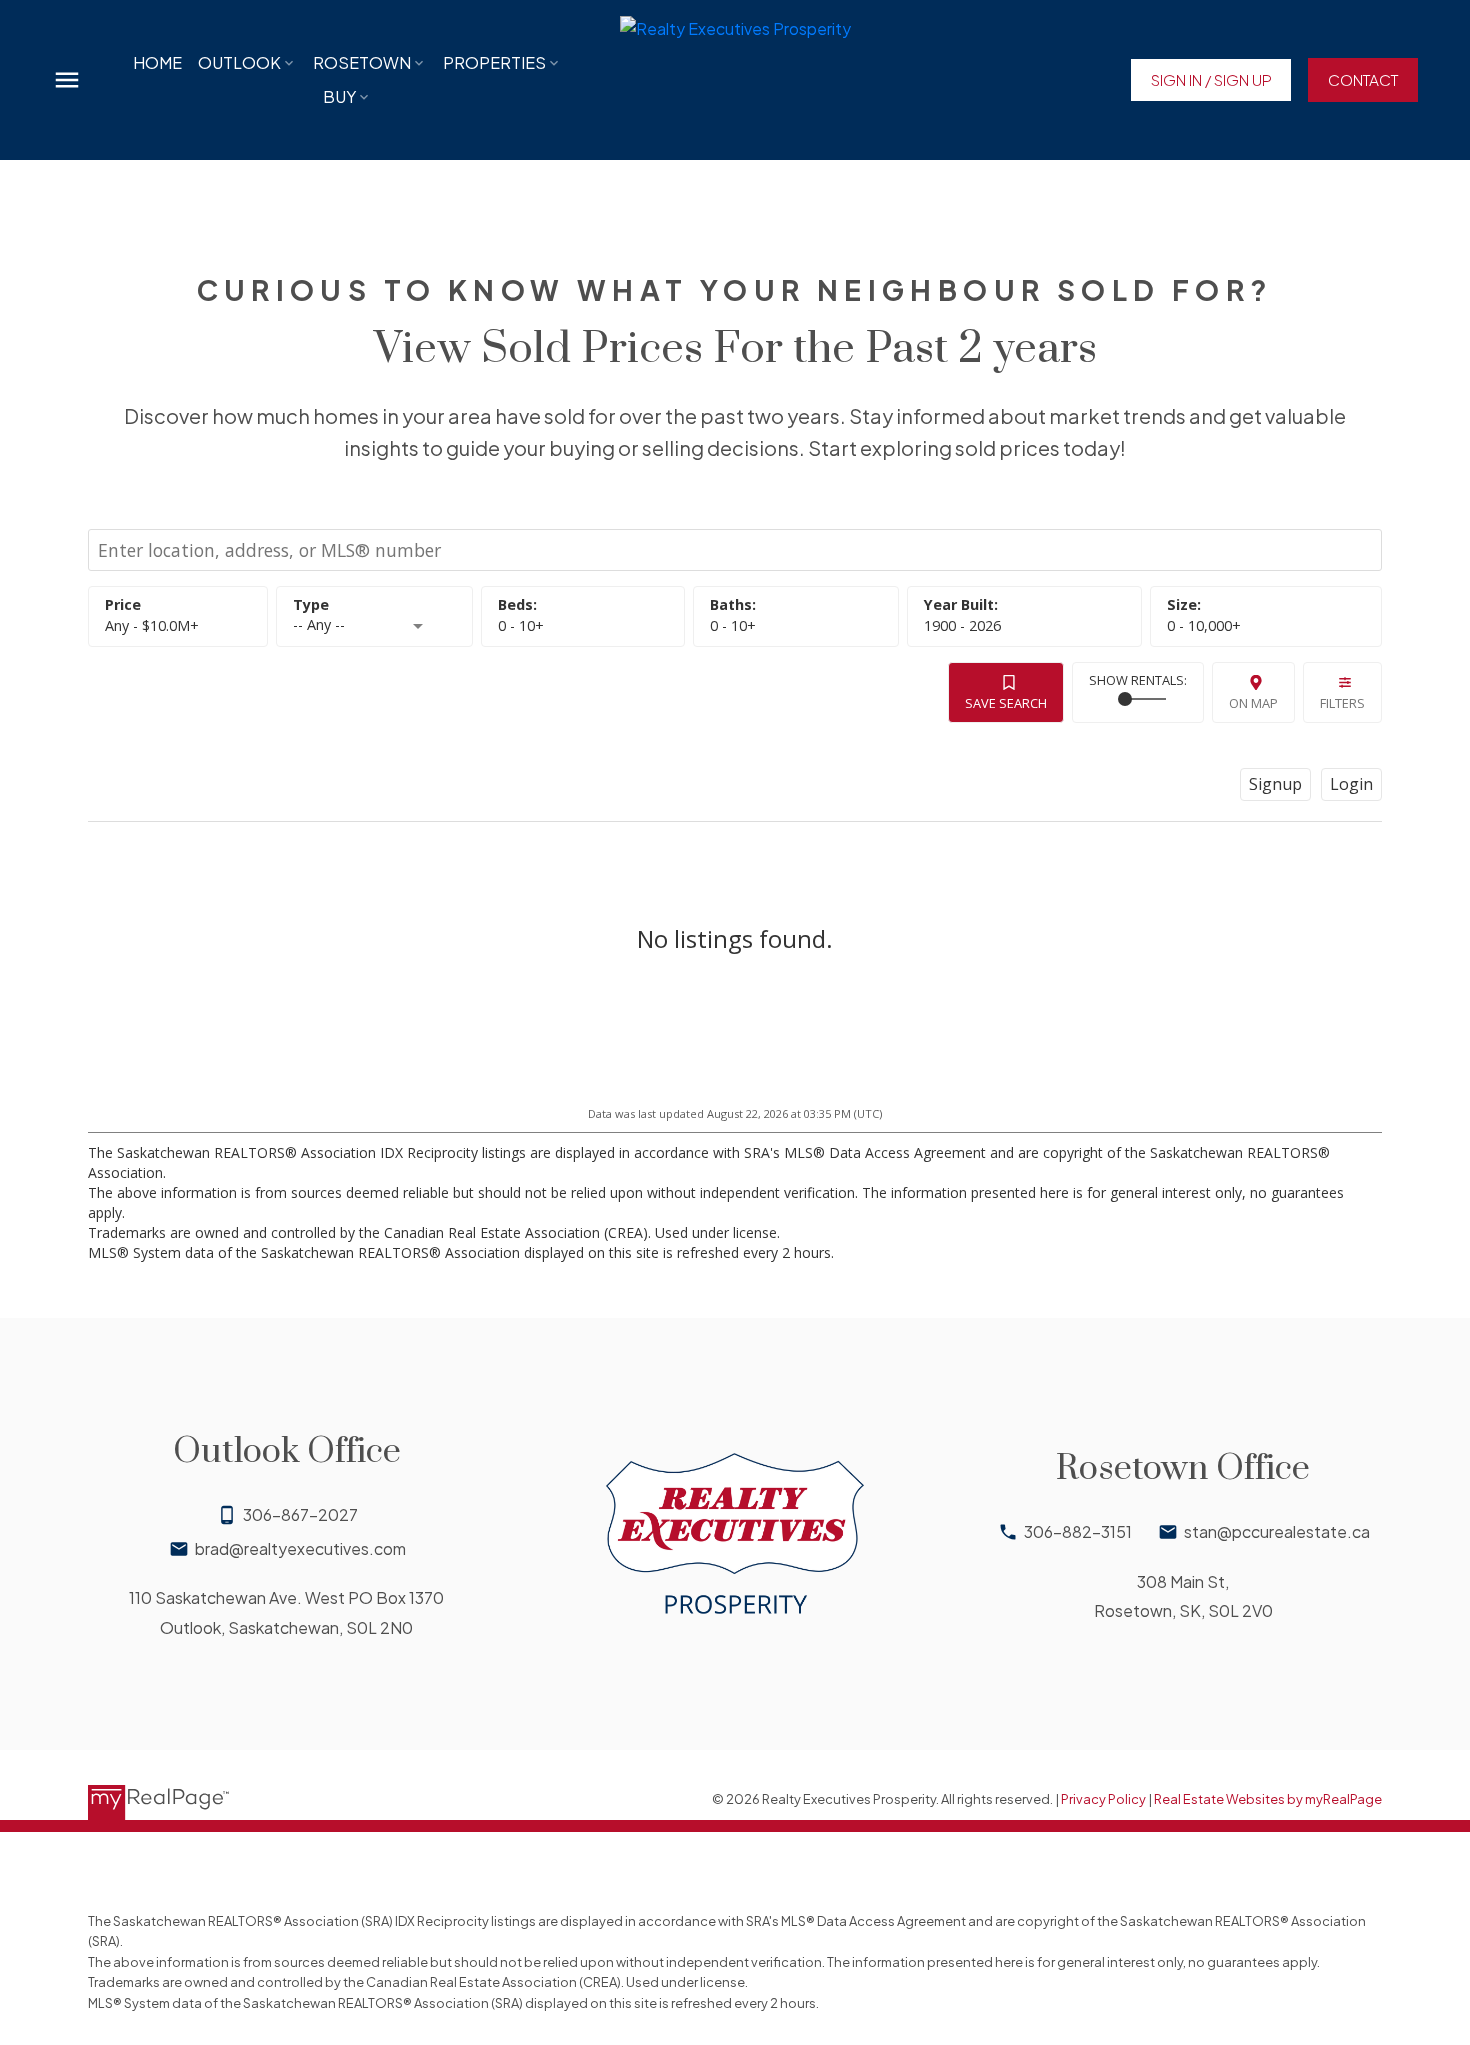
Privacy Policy (1103, 1799)
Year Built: (962, 625)
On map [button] (1253, 703)
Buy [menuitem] (339, 96)
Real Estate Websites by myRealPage (1268, 1799)
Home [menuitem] (157, 62)
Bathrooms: (733, 625)
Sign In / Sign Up (1211, 79)
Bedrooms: (521, 625)
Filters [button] (1342, 703)
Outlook (239, 62)
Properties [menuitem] (494, 62)
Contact (1363, 79)
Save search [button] (1006, 703)
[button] (1210, 80)
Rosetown (362, 62)
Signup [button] (1275, 784)
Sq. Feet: (1204, 625)
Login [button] (1351, 784)
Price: (152, 625)
